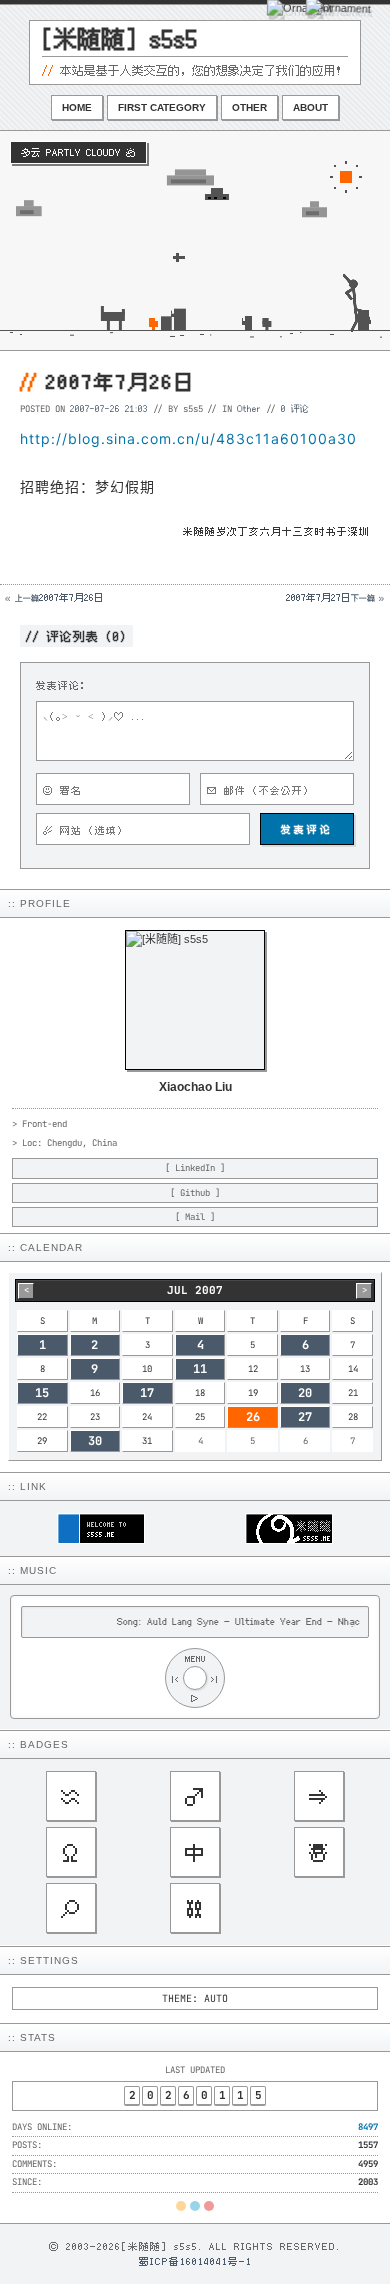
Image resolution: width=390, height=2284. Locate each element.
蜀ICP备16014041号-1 (195, 2261)
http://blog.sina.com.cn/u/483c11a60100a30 (188, 438)
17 (147, 1393)
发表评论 (307, 829)
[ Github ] (195, 1193)
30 (95, 1441)
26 (253, 1417)
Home (77, 107)
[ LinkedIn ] (195, 1168)
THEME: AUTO (195, 1998)
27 (305, 1417)
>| (215, 1678)
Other (249, 107)
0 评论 (295, 408)
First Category (162, 107)
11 (200, 1369)
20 (305, 1393)
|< (175, 1678)
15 (42, 1393)
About (310, 107)
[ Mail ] (195, 1217)
